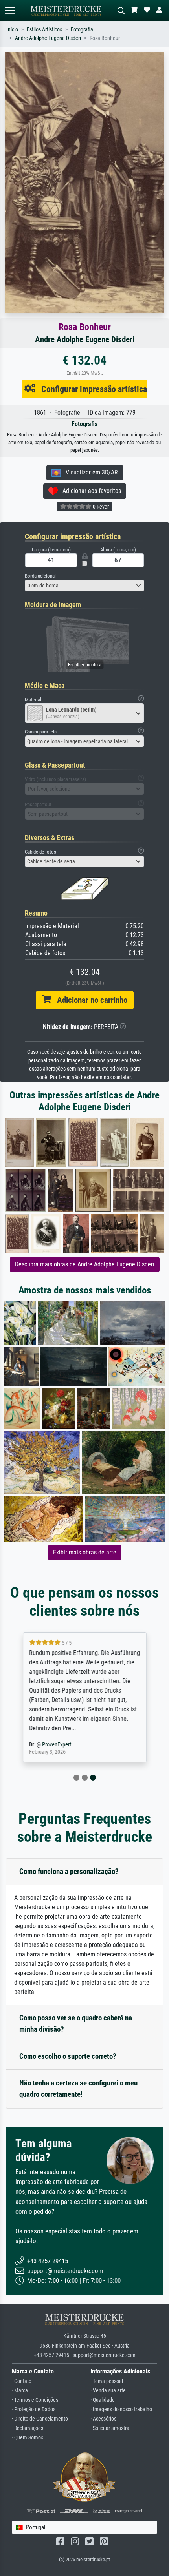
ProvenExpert (57, 1745)
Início (12, 30)
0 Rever (100, 507)
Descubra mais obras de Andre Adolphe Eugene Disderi (85, 1264)
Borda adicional (40, 576)
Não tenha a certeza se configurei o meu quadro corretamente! (78, 2089)
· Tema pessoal (107, 2381)
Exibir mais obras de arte (85, 1552)
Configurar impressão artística (91, 389)
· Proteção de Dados (34, 2409)
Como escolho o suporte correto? (68, 2056)
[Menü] (9, 10)
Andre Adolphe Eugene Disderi (48, 38)
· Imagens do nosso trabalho (121, 2409)
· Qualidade (103, 2400)
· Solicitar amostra (110, 2428)
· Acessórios (103, 2419)
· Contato (22, 2381)
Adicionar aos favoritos (89, 491)
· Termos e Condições (35, 2400)
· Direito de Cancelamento (40, 2419)
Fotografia (82, 30)
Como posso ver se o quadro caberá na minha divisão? (76, 2023)
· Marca (20, 2391)
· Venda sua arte (108, 2391)
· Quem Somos (28, 2438)
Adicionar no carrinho (89, 1000)
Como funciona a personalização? (69, 1871)
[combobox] (84, 586)
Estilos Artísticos (44, 30)
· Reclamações (28, 2428)
